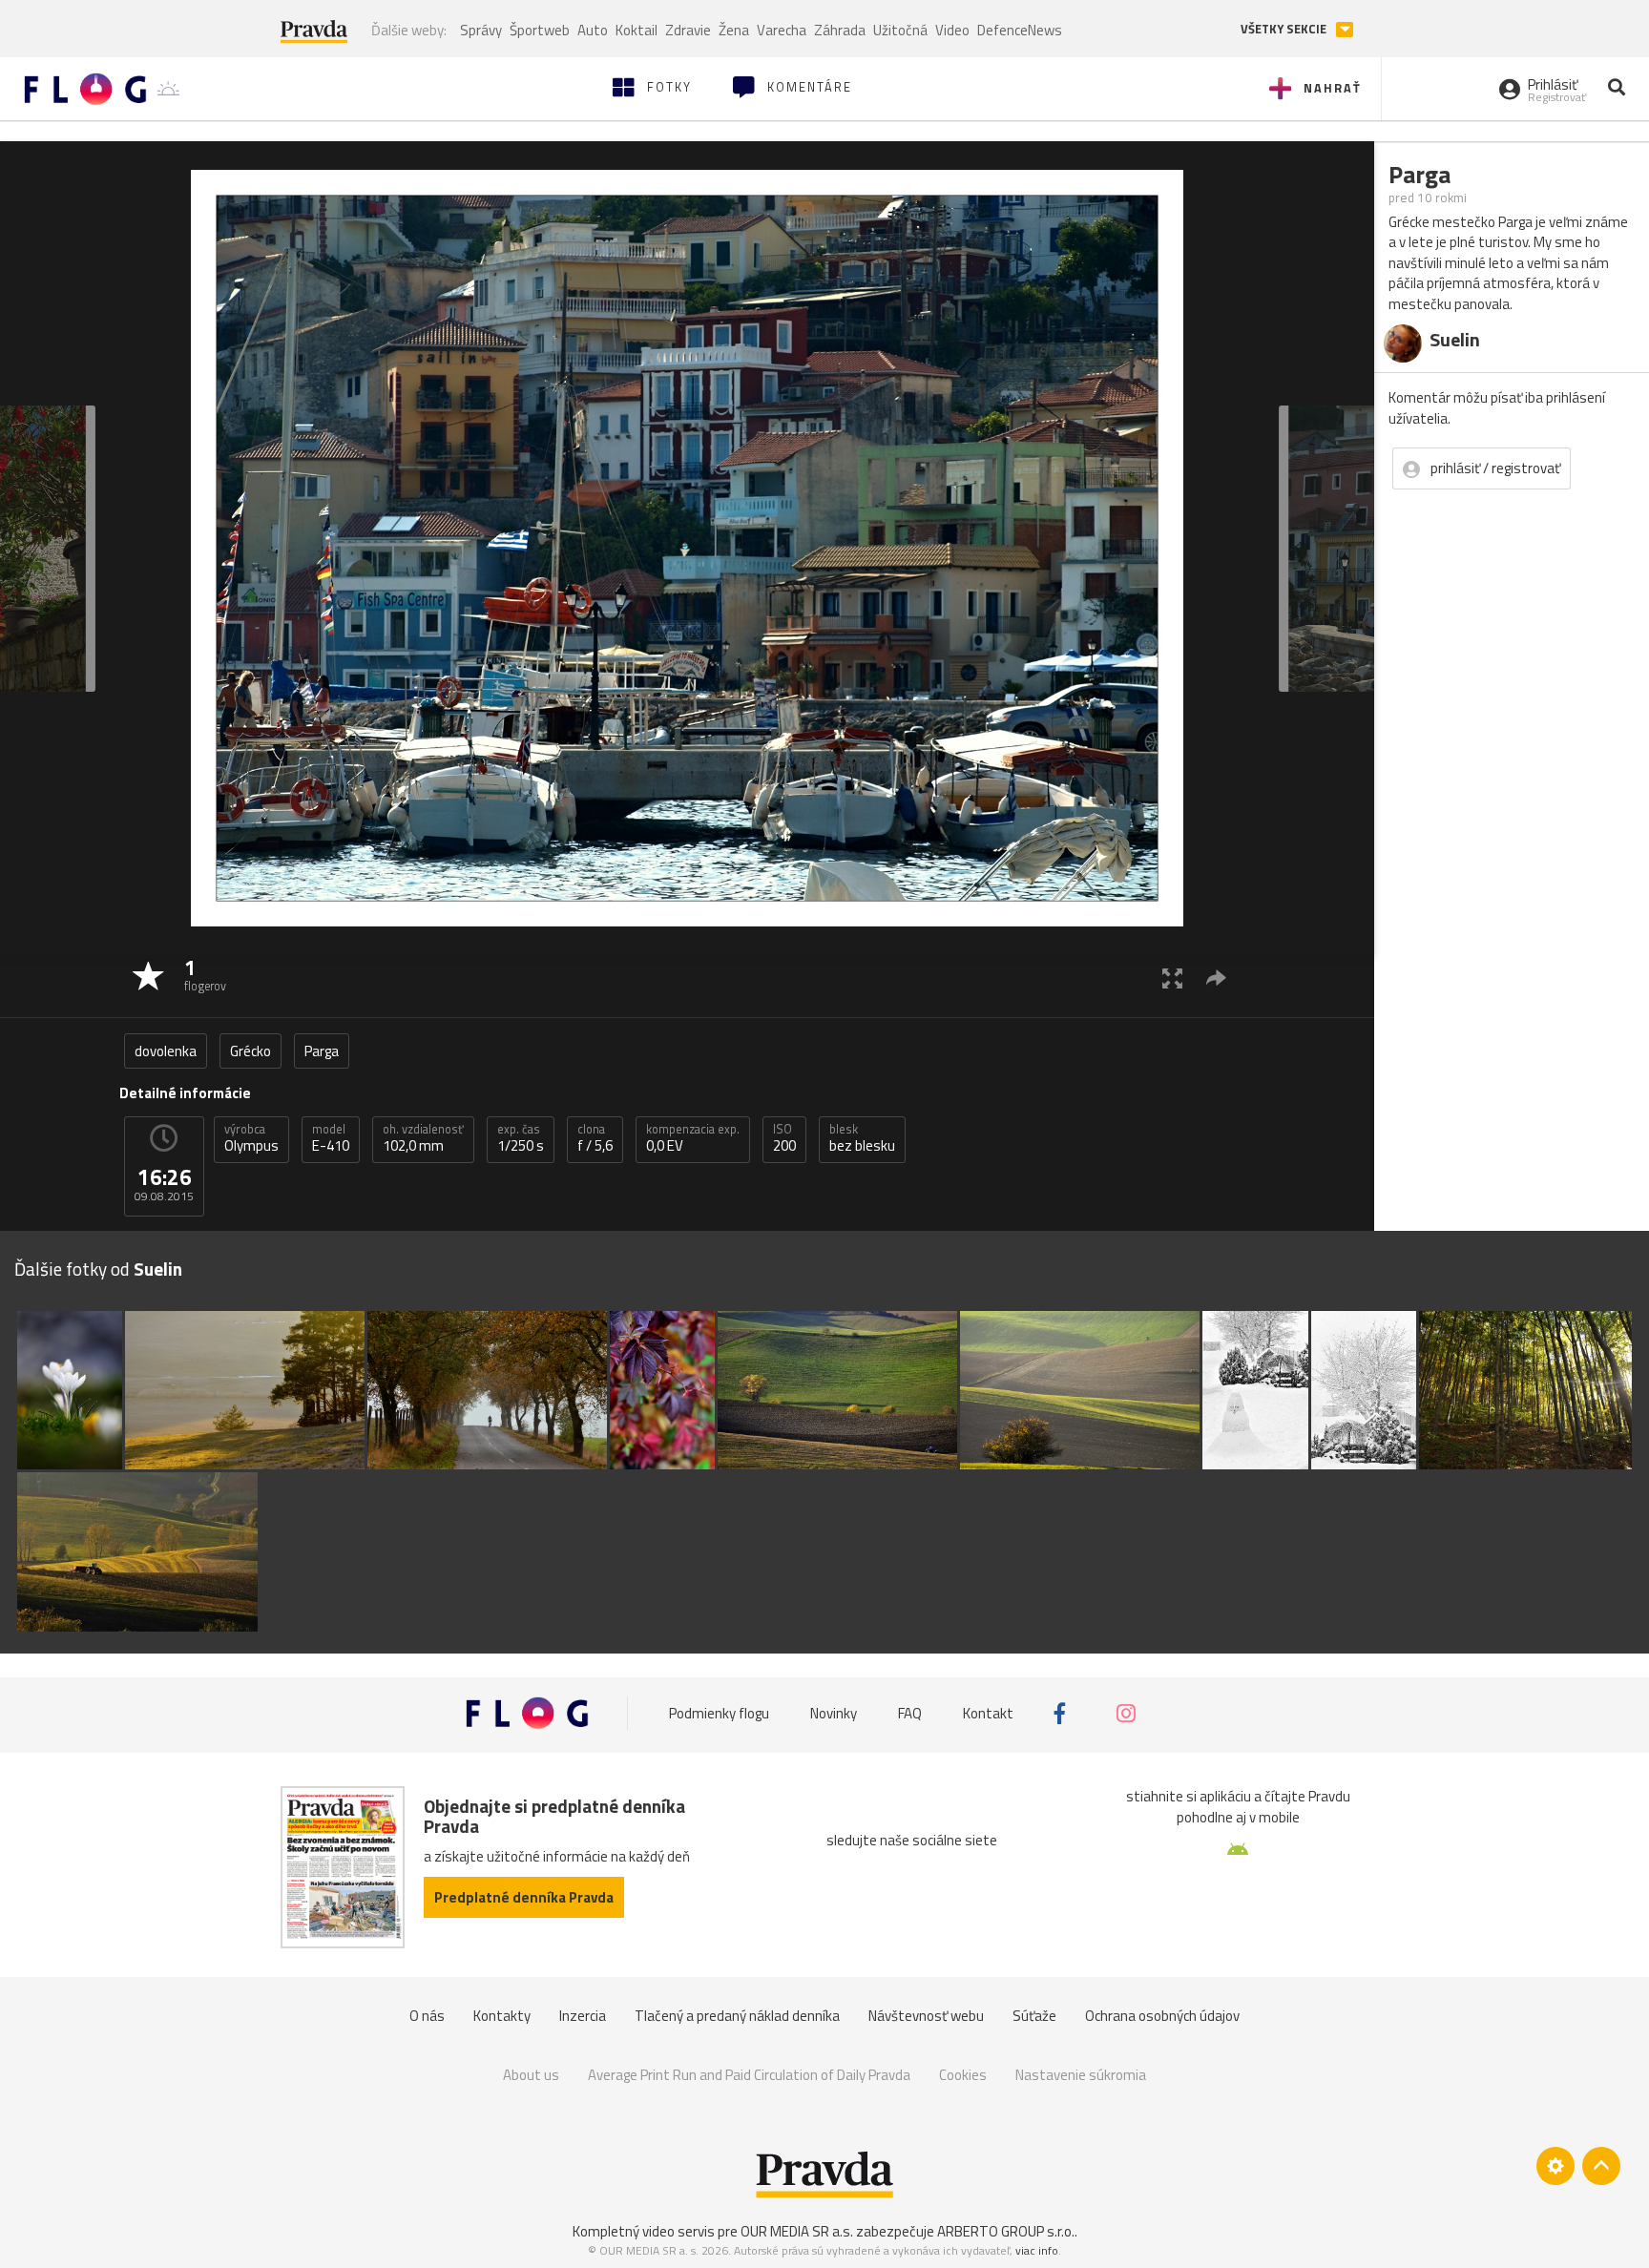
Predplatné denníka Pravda (524, 1897)
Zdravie (688, 30)
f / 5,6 (595, 1138)
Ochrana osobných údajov (1162, 2016)
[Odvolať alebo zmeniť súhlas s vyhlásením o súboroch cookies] (1555, 2166)
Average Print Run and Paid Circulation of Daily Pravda (749, 2075)
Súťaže (1034, 2016)
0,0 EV (693, 1138)
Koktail (637, 30)
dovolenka (166, 1051)
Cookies (963, 2075)
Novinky (834, 1713)
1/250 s (521, 1138)
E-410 (331, 1138)
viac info (1037, 2250)
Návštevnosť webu (926, 2016)
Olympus (251, 1138)
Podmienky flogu (719, 1713)
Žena (734, 30)
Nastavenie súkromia (1081, 2075)
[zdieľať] (1216, 978)
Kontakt (988, 1713)
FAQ (910, 1713)
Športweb (540, 30)
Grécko (250, 1051)
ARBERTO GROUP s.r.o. (1006, 2231)
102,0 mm (423, 1138)
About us (531, 2075)
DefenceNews (1020, 30)
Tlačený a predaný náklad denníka (737, 2016)
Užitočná (900, 30)
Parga (322, 1051)
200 (784, 1138)
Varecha (782, 30)
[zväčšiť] (1172, 978)
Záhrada (840, 30)
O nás (427, 2016)
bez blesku (862, 1138)
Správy (481, 30)
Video (952, 30)
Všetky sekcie (1285, 29)
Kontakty (502, 2016)
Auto (593, 30)
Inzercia (583, 2016)
